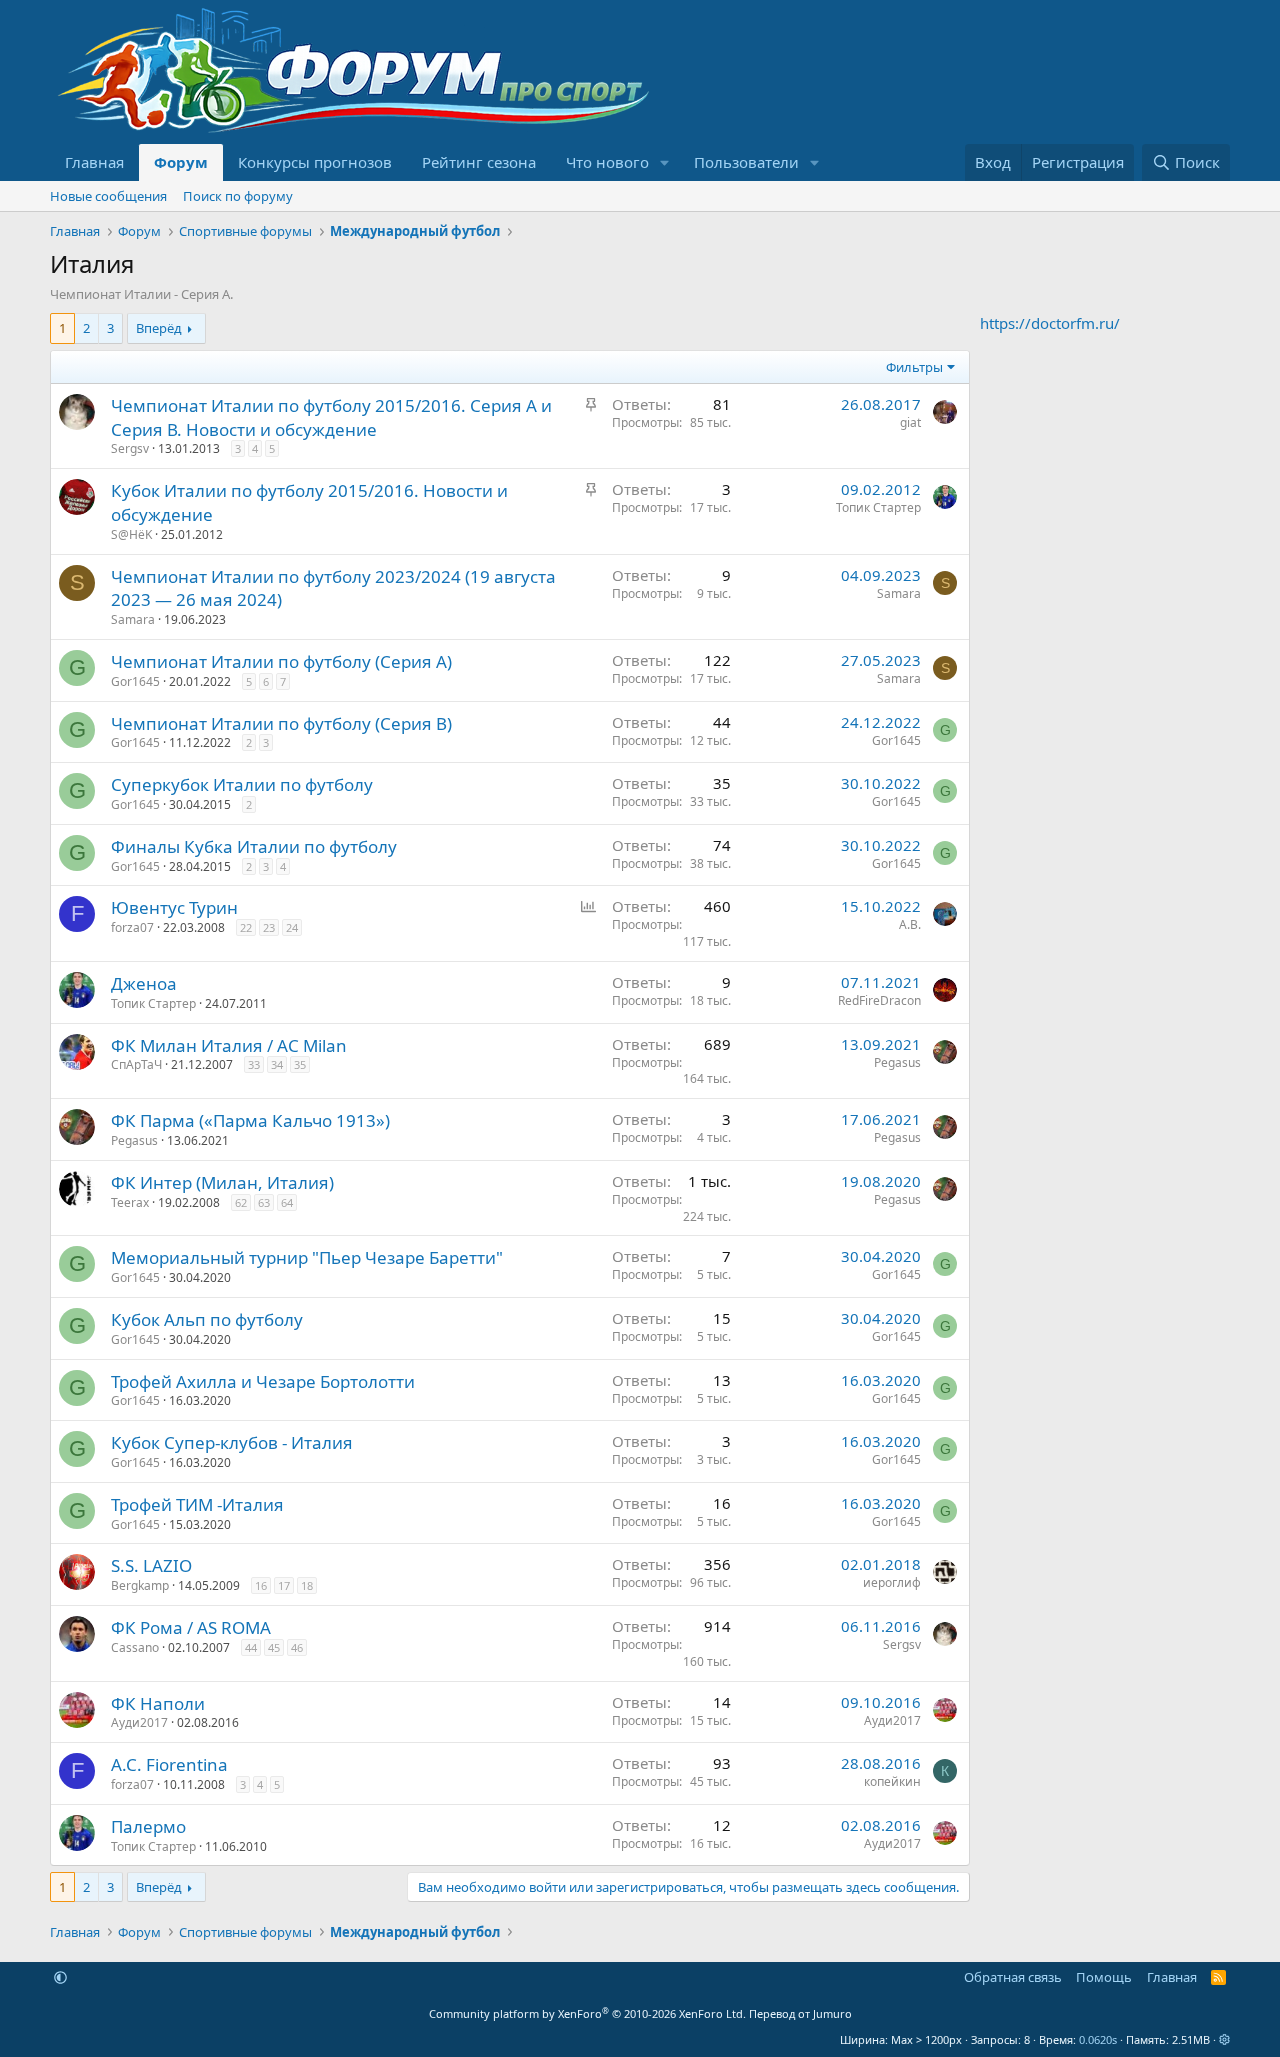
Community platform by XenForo (587, 2013)
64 (287, 1202)
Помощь (1104, 1977)
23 (269, 927)
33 (254, 1064)
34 (277, 1064)
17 (284, 1585)
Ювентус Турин (174, 907)
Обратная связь (1013, 1977)
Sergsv (130, 448)
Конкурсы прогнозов (315, 162)
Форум (181, 162)
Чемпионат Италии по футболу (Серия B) (281, 723)
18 (307, 1585)
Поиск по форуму (238, 196)
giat (910, 422)
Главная (94, 162)
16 (261, 1585)
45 (274, 1647)
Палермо (148, 1826)
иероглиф (892, 1582)
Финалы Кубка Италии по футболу (254, 846)
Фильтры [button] (914, 367)
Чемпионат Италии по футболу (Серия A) (281, 661)
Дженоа (144, 983)
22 (246, 927)
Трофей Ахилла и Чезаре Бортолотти (263, 1381)
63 (264, 1202)
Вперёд (159, 328)
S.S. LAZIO (151, 1565)
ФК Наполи (158, 1703)
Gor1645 (135, 681)
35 (300, 1064)
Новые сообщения (108, 196)
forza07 (132, 927)
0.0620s (1098, 2039)
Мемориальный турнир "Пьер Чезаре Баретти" (307, 1257)
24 (292, 927)
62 (241, 1202)
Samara (133, 619)
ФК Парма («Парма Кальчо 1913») (250, 1120)
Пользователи (746, 162)
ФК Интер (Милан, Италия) (222, 1182)
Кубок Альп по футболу (207, 1319)
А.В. (910, 924)
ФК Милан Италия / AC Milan (229, 1045)
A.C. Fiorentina (169, 1764)
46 (297, 1647)
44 (251, 1647)
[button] (665, 162)
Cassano (135, 1647)
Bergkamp (140, 1585)
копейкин (892, 1781)
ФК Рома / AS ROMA (191, 1627)
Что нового (607, 162)
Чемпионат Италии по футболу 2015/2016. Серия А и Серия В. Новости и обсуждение (331, 417)
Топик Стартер (878, 507)
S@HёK (131, 534)
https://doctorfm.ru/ (1050, 323)
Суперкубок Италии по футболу (242, 784)
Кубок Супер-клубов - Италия (232, 1442)
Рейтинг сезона (479, 162)
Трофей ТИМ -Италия (197, 1504)
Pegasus (897, 1062)
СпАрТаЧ (136, 1064)
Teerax (130, 1202)
